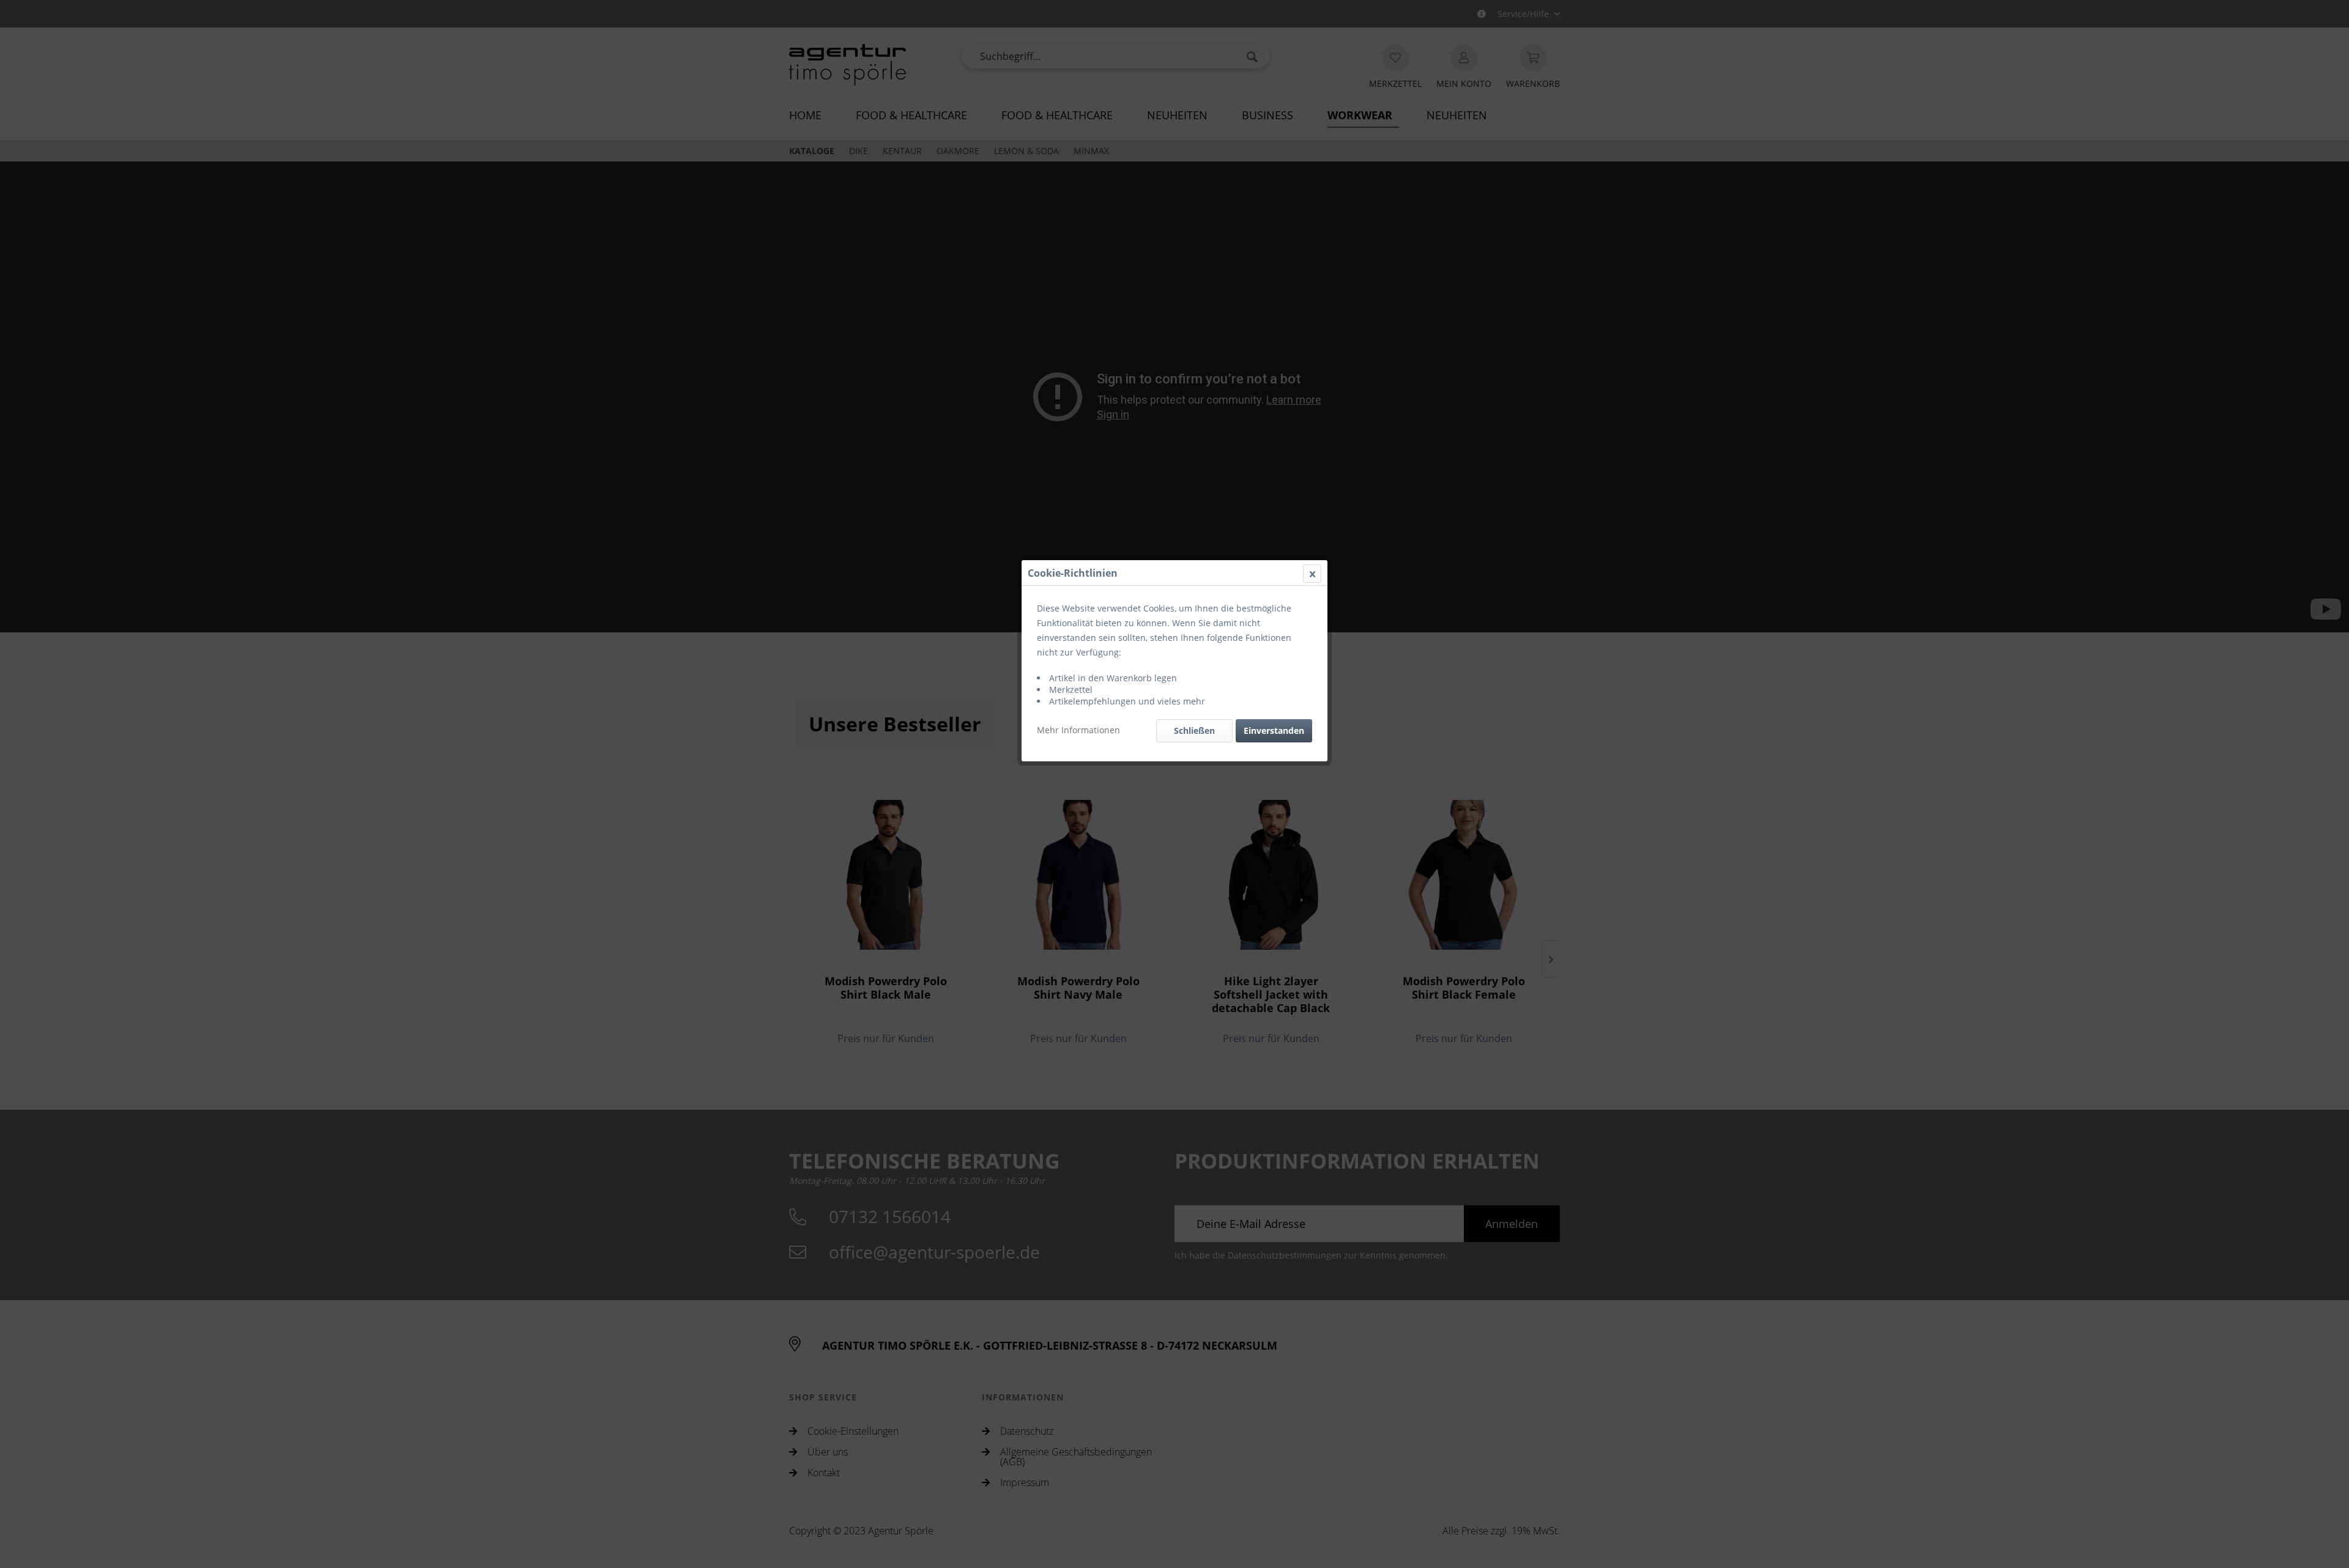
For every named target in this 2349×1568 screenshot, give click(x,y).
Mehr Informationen (1078, 730)
